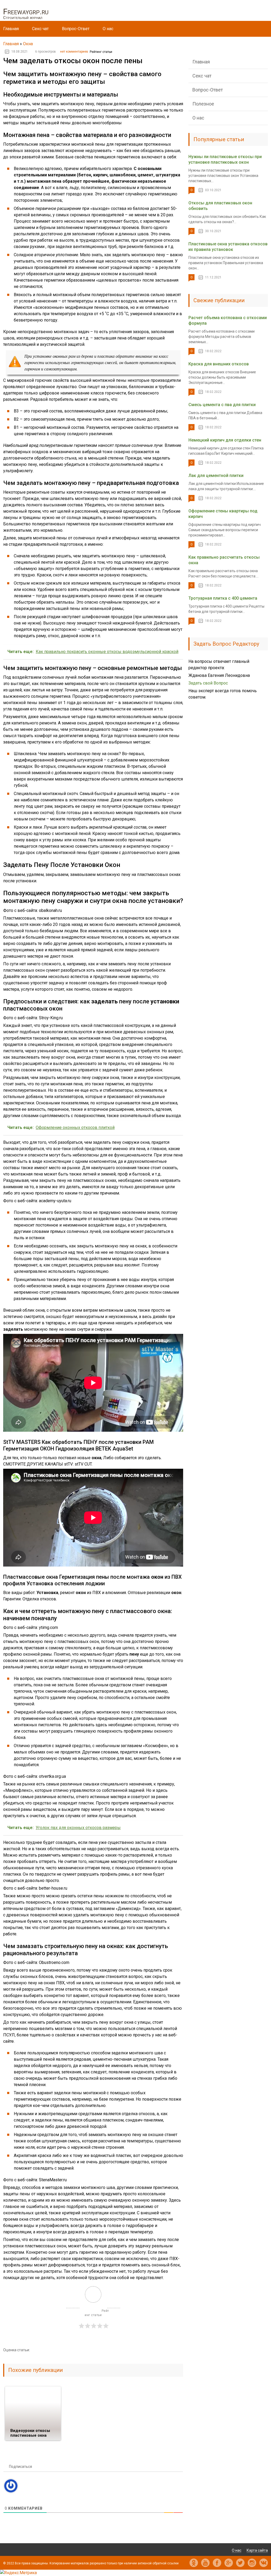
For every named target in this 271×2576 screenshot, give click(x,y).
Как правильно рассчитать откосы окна (224, 560)
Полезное (203, 104)
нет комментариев (74, 52)
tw (240, 2563)
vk (264, 2563)
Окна (28, 44)
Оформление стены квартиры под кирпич (223, 514)
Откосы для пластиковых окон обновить (220, 206)
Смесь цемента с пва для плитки (222, 405)
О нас (108, 29)
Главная (11, 29)
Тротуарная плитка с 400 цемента (223, 598)
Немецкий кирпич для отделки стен (225, 440)
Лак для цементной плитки (216, 476)
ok (194, 2563)
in (252, 2563)
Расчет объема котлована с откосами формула (228, 320)
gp (229, 2563)
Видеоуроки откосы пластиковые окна (30, 2433)
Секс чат (40, 29)
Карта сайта (257, 2550)
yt (205, 2563)
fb (217, 2563)
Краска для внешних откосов (219, 364)
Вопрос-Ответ (76, 29)
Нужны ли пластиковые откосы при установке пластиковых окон (225, 159)
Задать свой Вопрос (208, 683)
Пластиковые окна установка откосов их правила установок (228, 247)
